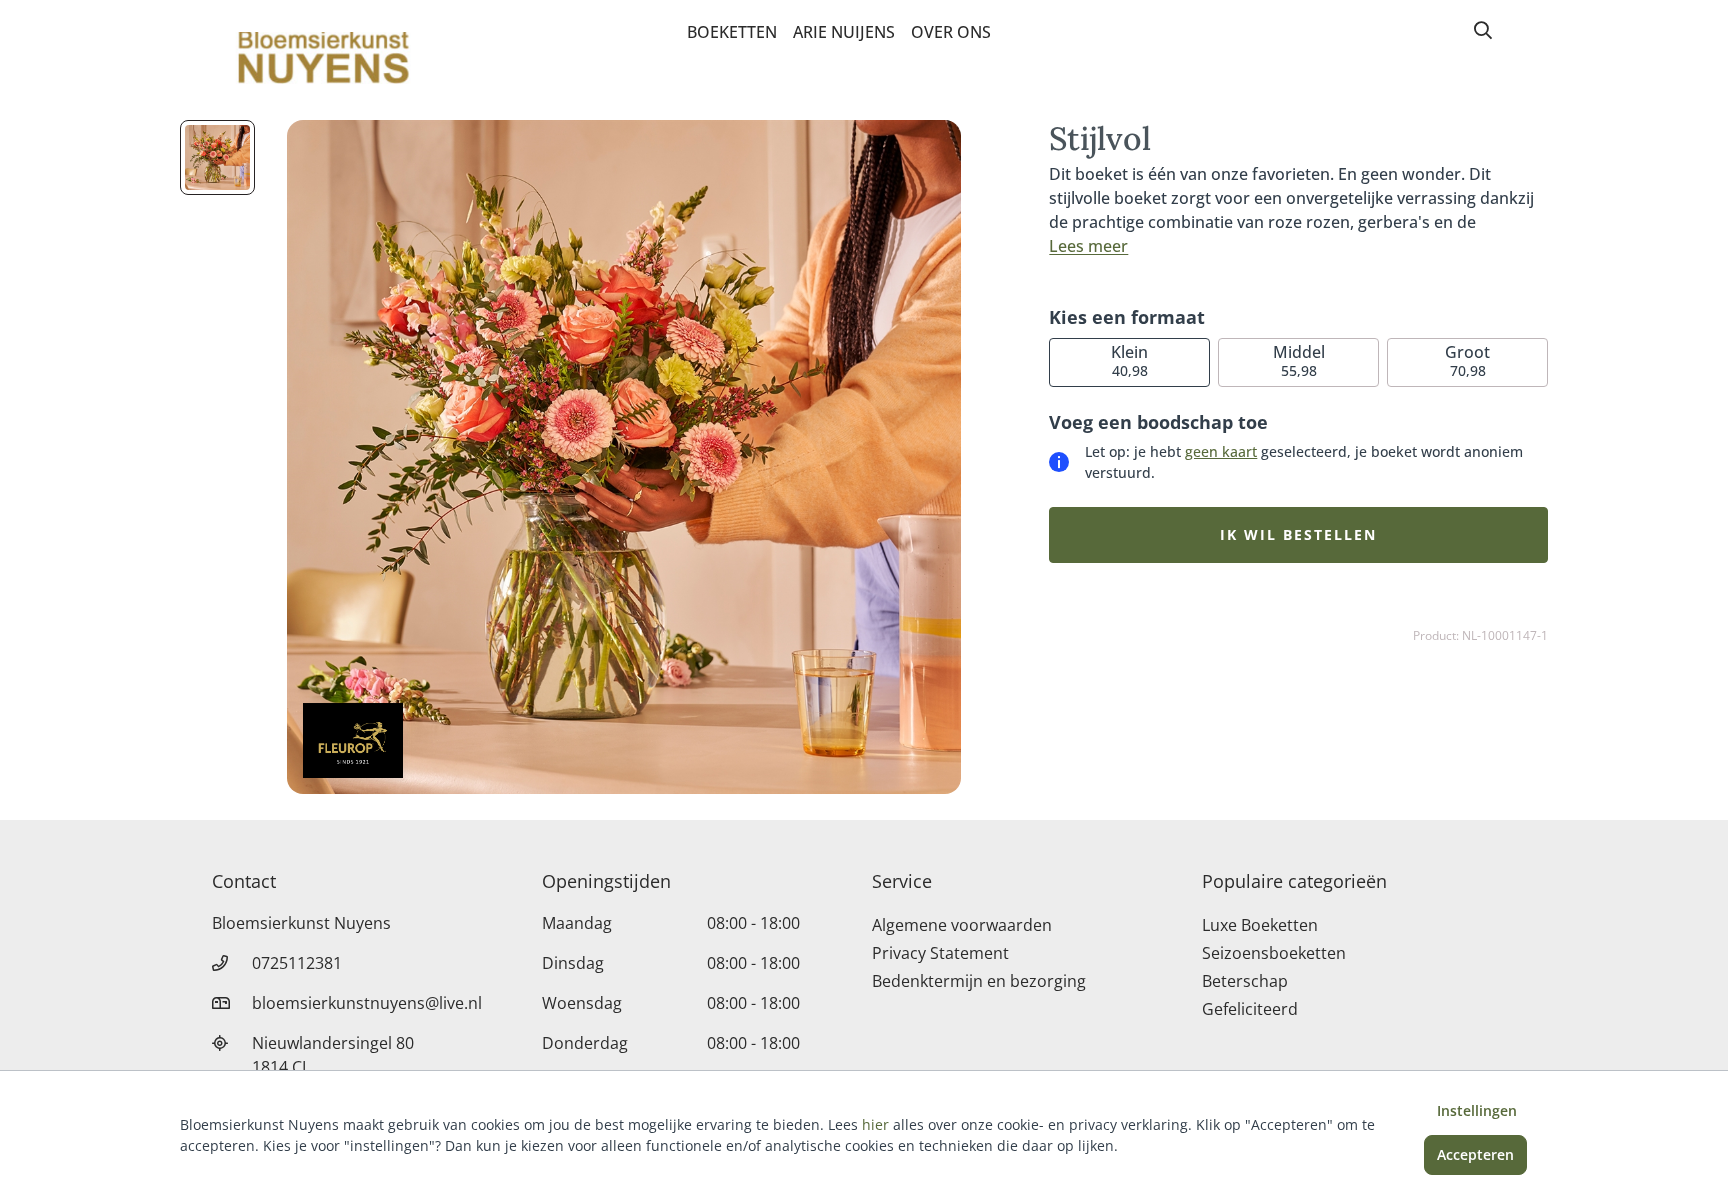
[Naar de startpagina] (320, 58)
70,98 (1467, 360)
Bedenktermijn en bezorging (979, 981)
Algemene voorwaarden (962, 925)
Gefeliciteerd (1250, 1009)
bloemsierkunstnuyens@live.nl (367, 1003)
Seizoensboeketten (1274, 953)
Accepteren (1475, 1154)
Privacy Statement (940, 953)
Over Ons (951, 32)
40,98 (1129, 360)
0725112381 (297, 963)
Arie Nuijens (844, 32)
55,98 (1299, 360)
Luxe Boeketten (1260, 925)
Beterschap (1245, 981)
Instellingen (1477, 1110)
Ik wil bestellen (1298, 534)
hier (875, 1124)
